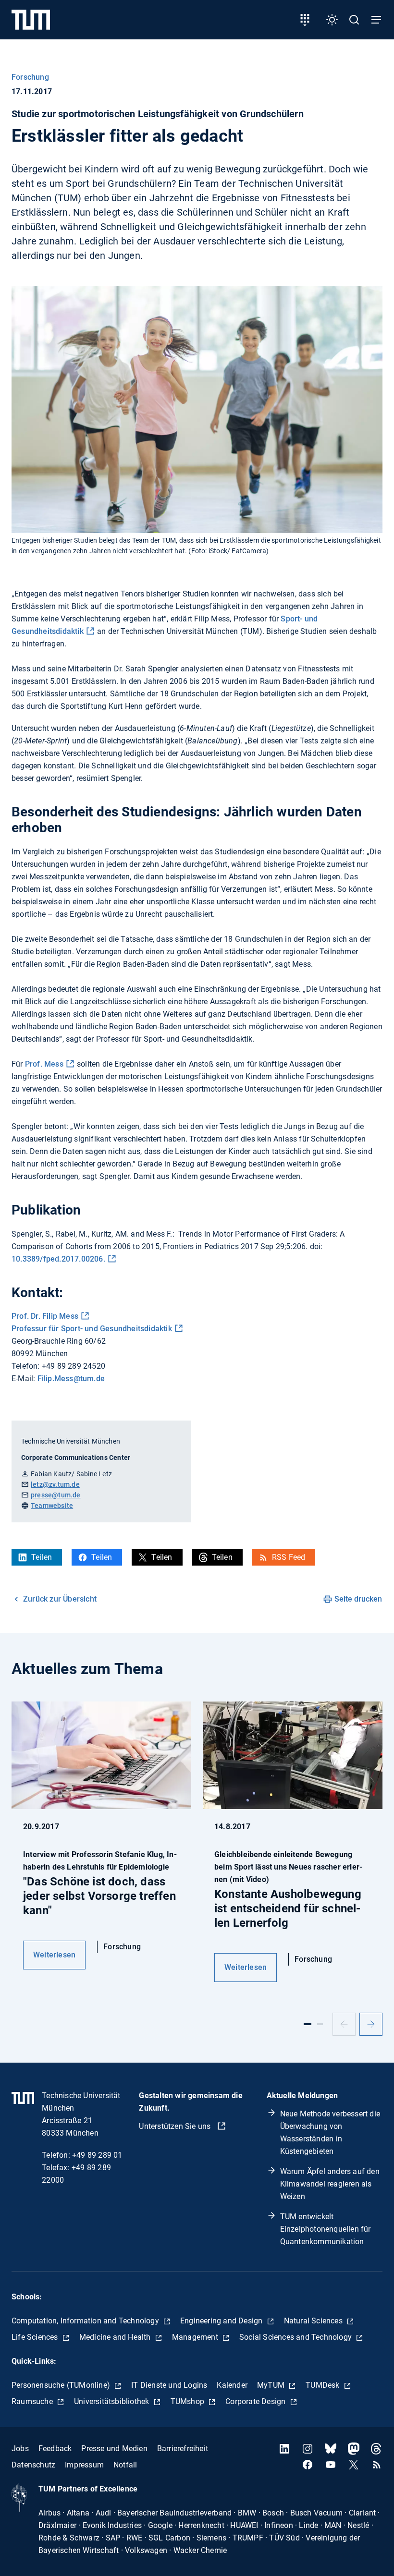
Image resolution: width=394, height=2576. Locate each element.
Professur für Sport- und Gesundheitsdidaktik (92, 1329)
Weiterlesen (54, 1955)
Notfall (125, 2465)
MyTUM (272, 2385)
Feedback (55, 2448)
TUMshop (189, 2401)
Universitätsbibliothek (113, 2401)
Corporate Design (256, 2401)
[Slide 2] (320, 2024)
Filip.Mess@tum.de (71, 1379)
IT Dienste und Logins (169, 2385)
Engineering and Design (222, 2321)
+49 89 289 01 (97, 2155)
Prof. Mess (44, 1064)
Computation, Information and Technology (86, 2321)
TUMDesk (324, 2385)
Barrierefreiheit (183, 2448)
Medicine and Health (116, 2337)
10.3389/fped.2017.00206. (58, 1259)
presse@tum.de (56, 1495)
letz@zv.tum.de (55, 1484)
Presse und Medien (114, 2448)
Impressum (84, 2465)
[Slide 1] (308, 2024)
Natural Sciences (314, 2321)
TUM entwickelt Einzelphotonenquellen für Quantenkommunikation (326, 2229)
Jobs (20, 2448)
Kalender (232, 2385)
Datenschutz (33, 2465)
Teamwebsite (52, 1506)
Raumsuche (33, 2401)
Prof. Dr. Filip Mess (45, 1316)
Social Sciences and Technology (296, 2337)
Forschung (30, 77)
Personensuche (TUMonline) (62, 2385)
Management (196, 2337)
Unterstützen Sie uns (176, 2126)
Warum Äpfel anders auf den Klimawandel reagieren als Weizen (330, 2184)
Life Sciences (36, 2337)
